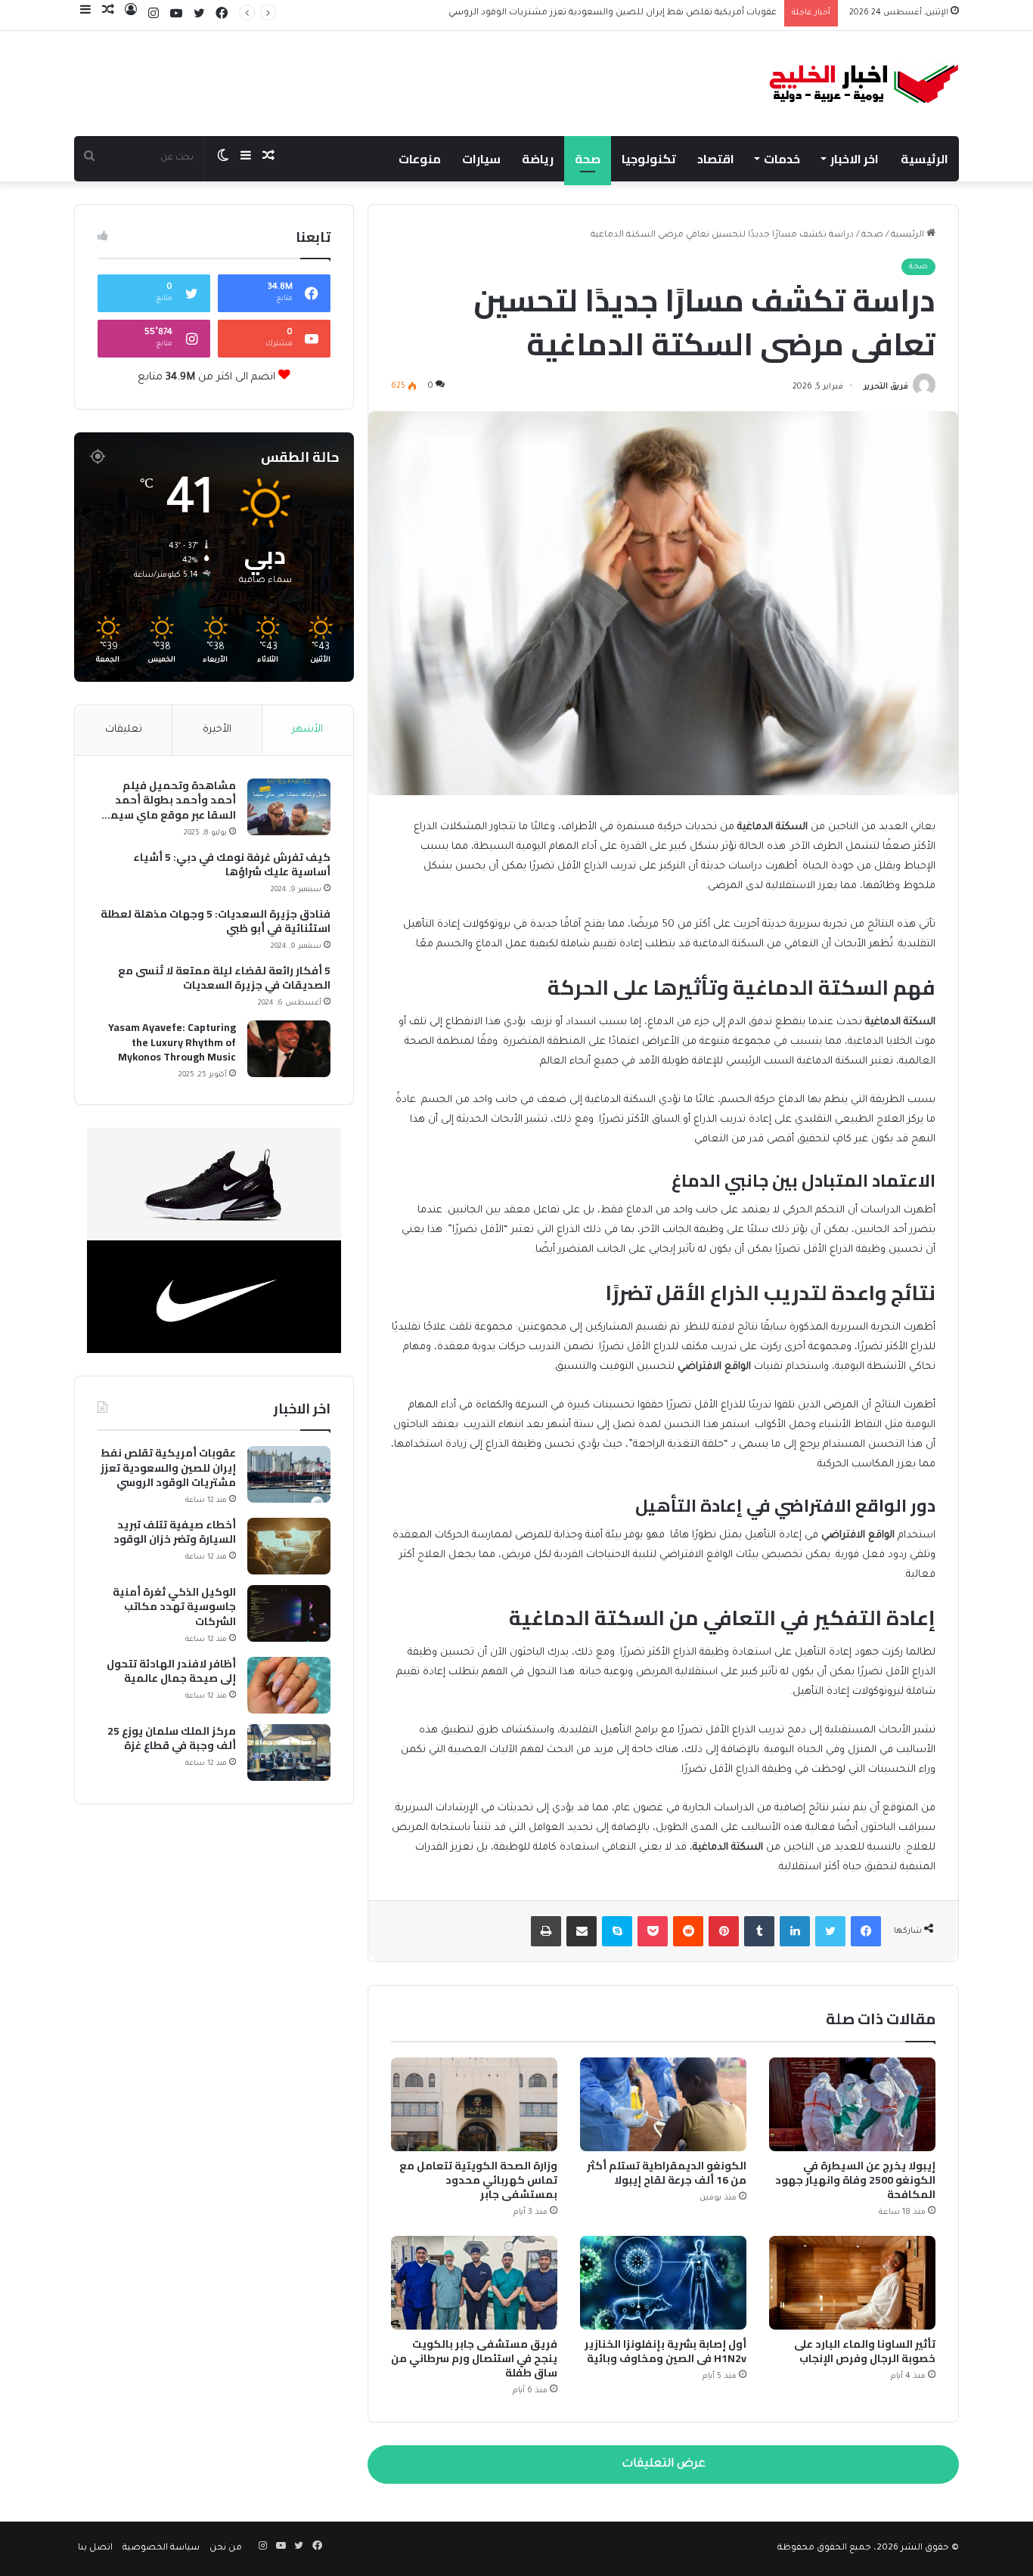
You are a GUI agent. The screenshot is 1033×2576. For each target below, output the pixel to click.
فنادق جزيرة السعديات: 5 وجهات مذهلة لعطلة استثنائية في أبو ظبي (216, 922)
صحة (588, 159)
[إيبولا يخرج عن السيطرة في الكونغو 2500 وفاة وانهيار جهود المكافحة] (852, 2104)
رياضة (538, 159)
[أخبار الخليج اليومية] (864, 84)
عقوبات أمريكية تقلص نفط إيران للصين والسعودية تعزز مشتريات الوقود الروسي (168, 1468)
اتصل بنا (95, 2548)
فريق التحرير (886, 387)
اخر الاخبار (855, 159)
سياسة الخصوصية (161, 2548)
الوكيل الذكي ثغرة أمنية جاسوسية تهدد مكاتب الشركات (174, 1607)
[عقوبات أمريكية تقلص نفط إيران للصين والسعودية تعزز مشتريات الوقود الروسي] (289, 1474)
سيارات (481, 159)
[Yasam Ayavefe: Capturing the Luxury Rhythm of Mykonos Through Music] (289, 1049)
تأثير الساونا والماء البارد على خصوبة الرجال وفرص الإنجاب (865, 2351)
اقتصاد (716, 159)
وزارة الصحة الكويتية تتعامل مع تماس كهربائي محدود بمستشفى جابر (478, 2180)
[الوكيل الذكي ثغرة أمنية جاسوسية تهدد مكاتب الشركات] (289, 1613)
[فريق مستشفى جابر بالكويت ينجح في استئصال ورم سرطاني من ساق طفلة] (474, 2283)
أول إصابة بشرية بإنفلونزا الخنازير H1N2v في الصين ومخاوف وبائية (665, 2351)
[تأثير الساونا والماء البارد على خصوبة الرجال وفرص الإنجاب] (852, 2283)
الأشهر (307, 730)
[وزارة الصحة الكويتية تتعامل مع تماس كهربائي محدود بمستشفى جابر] (474, 2104)
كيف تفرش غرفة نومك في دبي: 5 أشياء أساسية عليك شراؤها (232, 865)
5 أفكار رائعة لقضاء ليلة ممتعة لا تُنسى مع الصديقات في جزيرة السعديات (224, 978)
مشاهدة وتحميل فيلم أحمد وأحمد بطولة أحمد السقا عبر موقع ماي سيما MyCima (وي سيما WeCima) (168, 801)
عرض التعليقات (664, 2465)
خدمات (782, 159)
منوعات (420, 159)
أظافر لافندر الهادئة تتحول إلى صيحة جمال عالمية (171, 1672)
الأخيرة (217, 730)
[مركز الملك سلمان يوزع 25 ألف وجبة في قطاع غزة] (289, 1752)
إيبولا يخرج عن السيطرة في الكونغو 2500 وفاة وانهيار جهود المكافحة (855, 2180)
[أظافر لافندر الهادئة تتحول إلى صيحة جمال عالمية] (289, 1685)
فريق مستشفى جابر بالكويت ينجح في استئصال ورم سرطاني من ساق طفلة (474, 2358)
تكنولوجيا (649, 159)
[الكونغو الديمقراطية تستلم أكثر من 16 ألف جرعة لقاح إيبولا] (663, 2104)
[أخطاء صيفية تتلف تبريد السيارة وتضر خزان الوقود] (289, 1546)
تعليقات (124, 730)
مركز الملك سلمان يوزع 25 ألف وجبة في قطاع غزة (172, 1739)
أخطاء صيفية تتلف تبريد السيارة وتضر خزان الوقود (675, 13)
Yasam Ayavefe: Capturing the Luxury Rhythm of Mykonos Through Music (172, 1043)
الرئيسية (924, 159)
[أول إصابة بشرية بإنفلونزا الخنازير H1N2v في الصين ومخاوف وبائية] (663, 2283)
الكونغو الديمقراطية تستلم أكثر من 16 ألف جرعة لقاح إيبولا (667, 2173)
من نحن (226, 2548)
